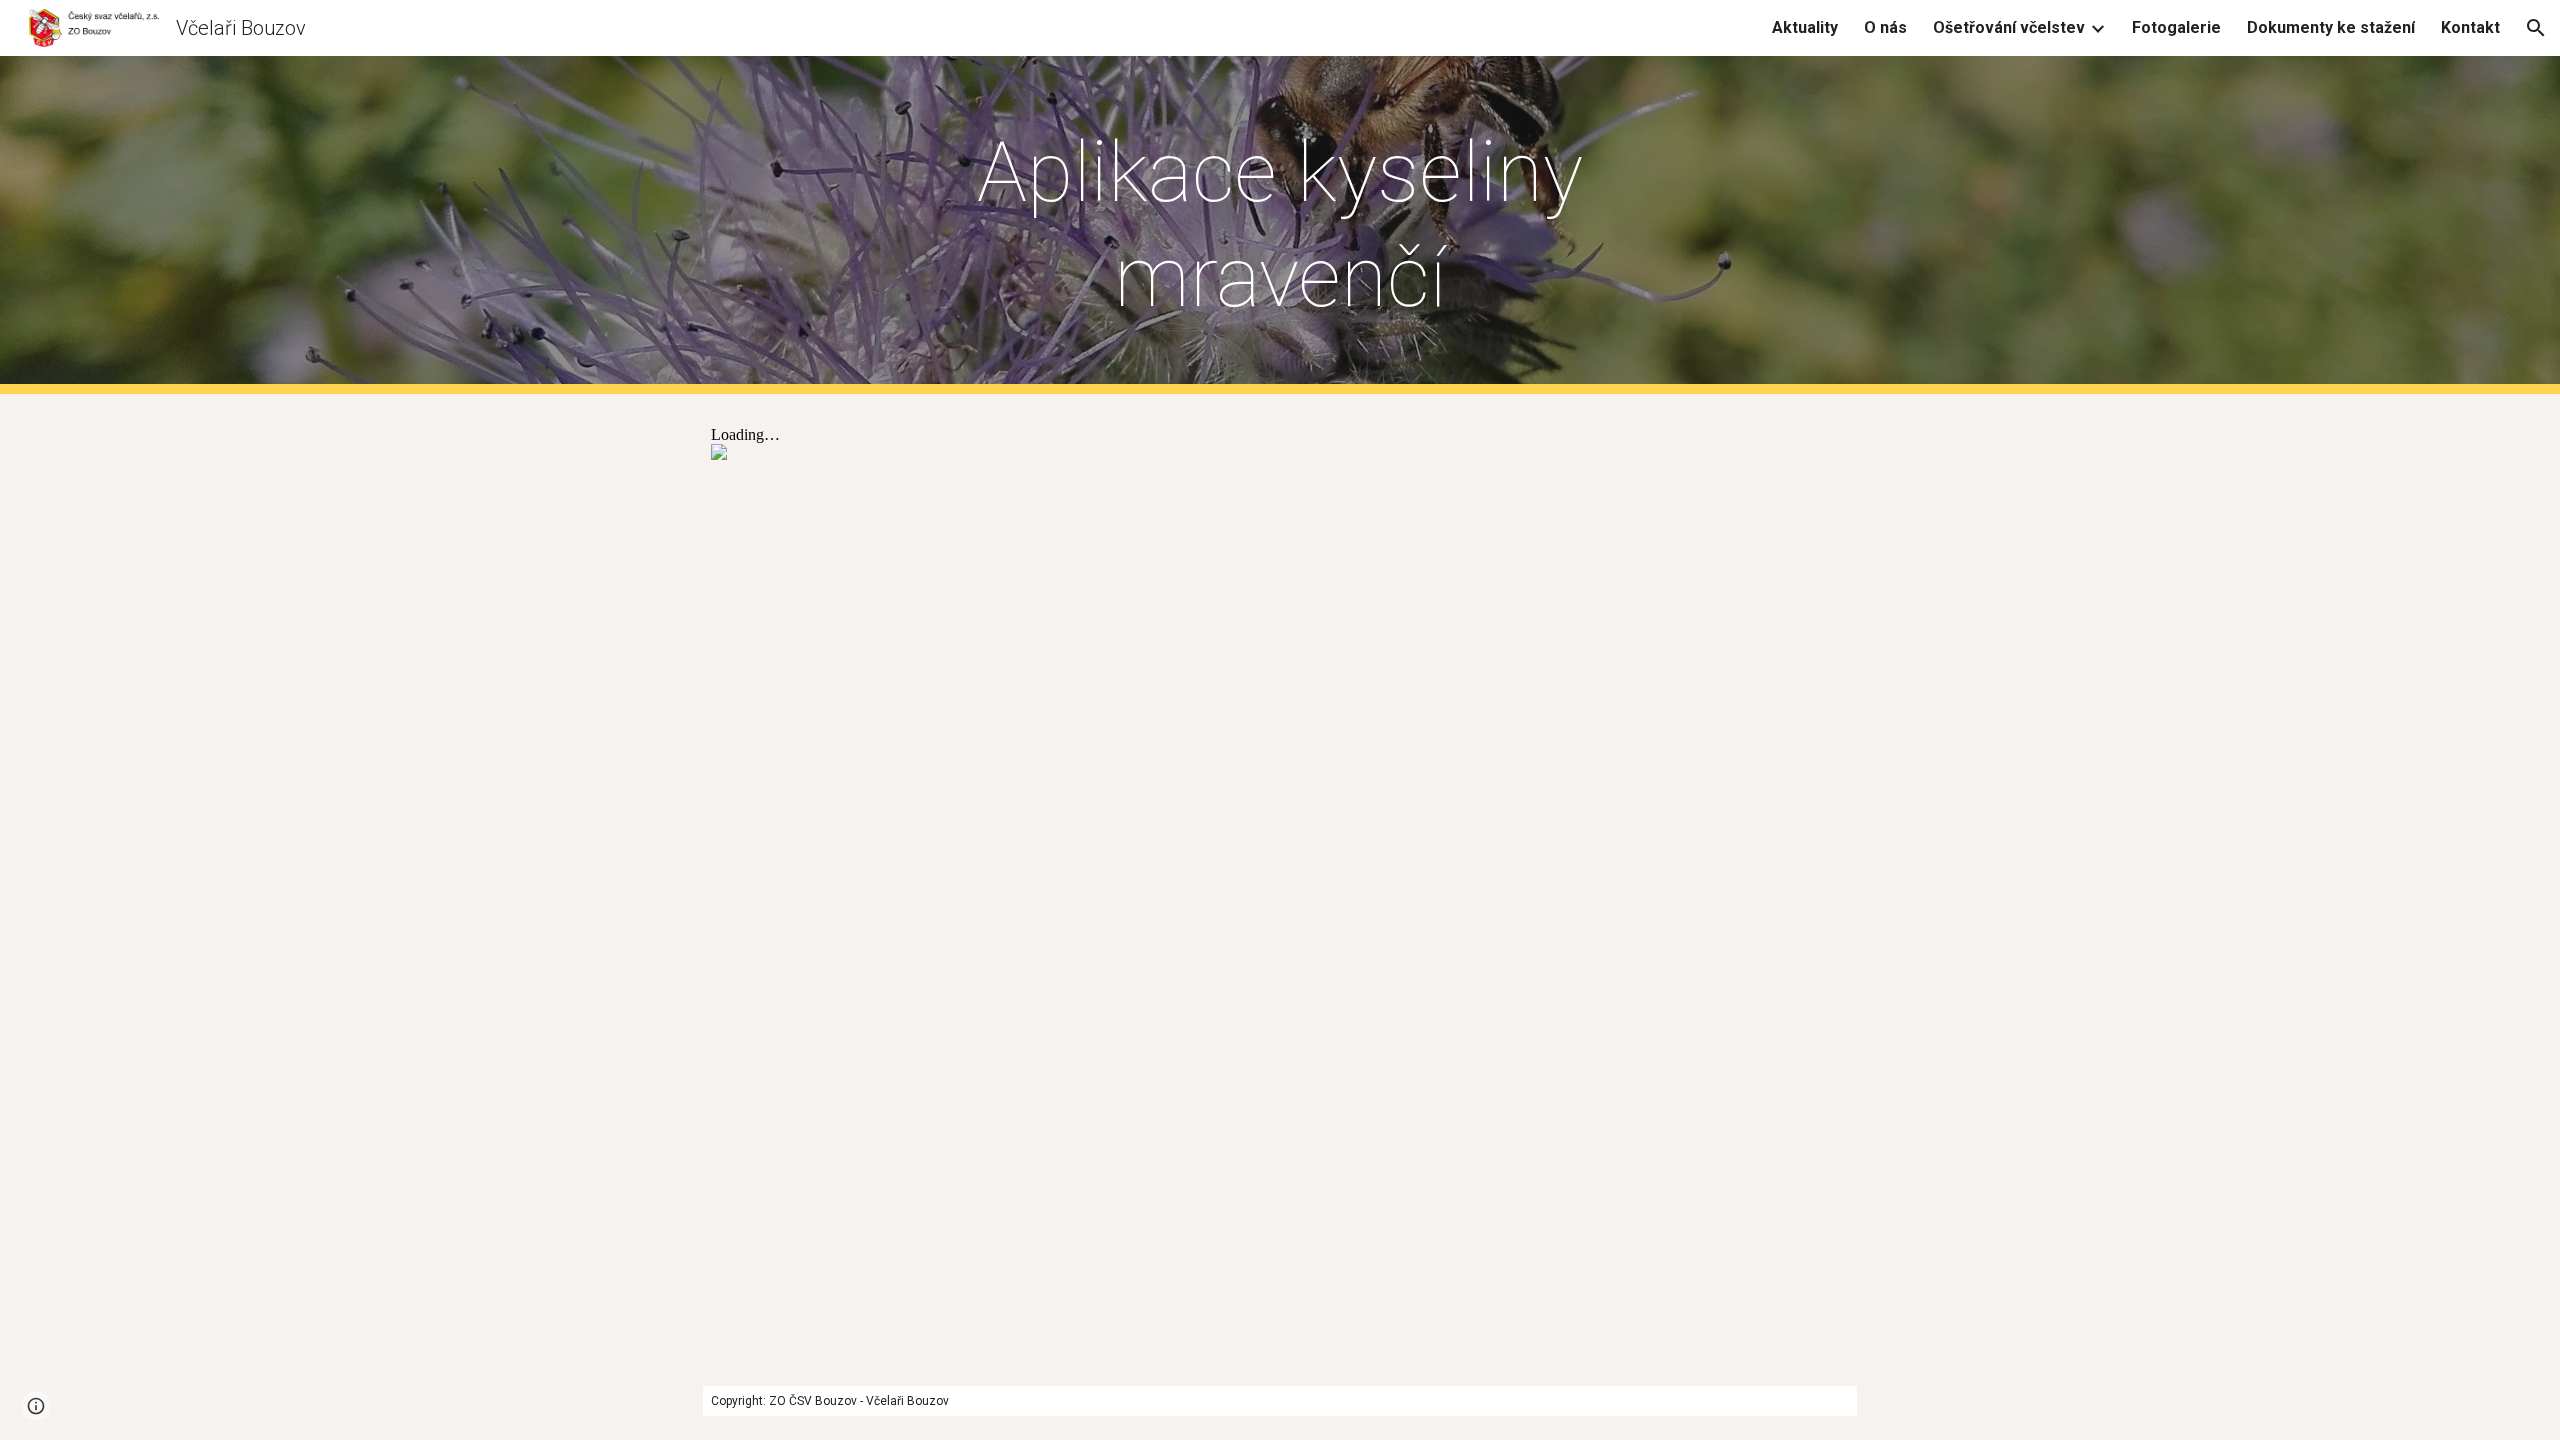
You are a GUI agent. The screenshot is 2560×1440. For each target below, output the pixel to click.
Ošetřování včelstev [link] (2009, 27)
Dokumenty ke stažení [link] (2331, 27)
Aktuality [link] (1805, 27)
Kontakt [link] (2470, 27)
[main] (1280, 225)
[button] (2536, 28)
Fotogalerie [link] (2176, 27)
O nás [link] (1885, 27)
